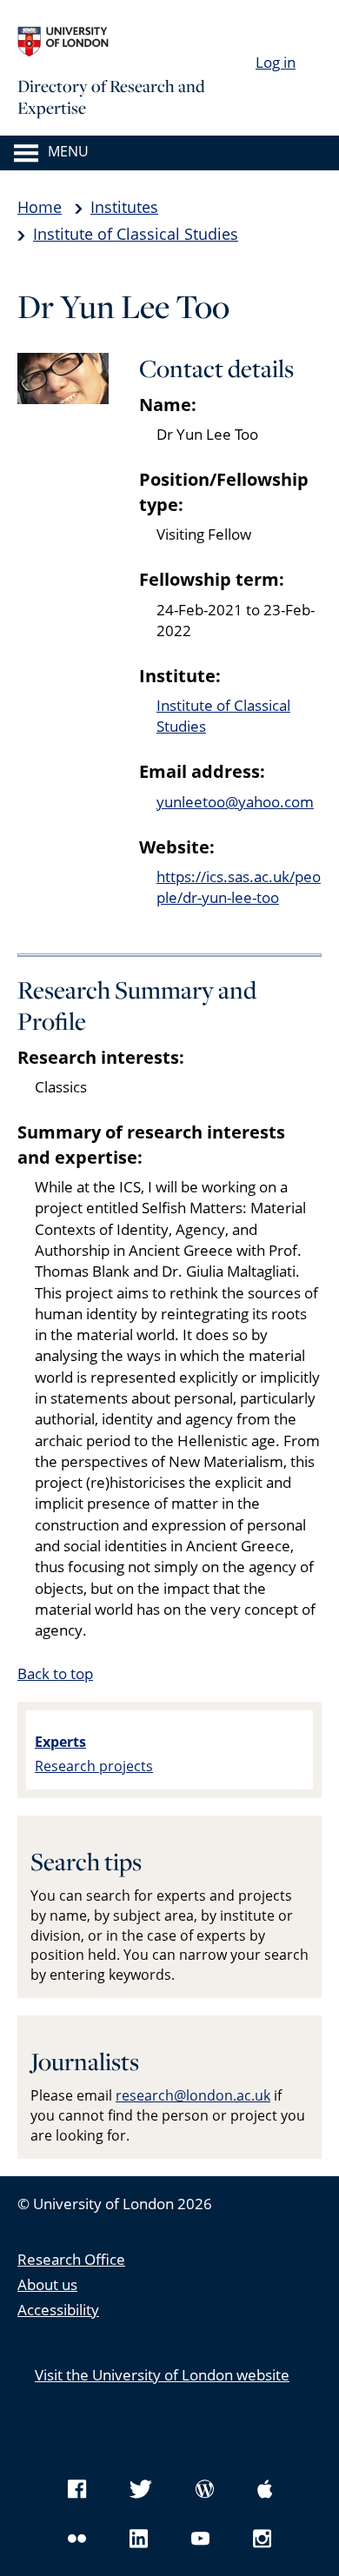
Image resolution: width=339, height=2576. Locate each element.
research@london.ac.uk (193, 2095)
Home (40, 207)
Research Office (71, 2259)
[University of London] (148, 42)
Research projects (94, 1766)
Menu (68, 152)
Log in (276, 62)
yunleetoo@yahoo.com (235, 802)
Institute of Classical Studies (136, 234)
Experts (60, 1742)
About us (47, 2284)
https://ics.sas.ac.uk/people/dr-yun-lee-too (239, 887)
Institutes (124, 207)
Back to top (55, 1673)
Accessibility (58, 2310)
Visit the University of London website (162, 2375)
